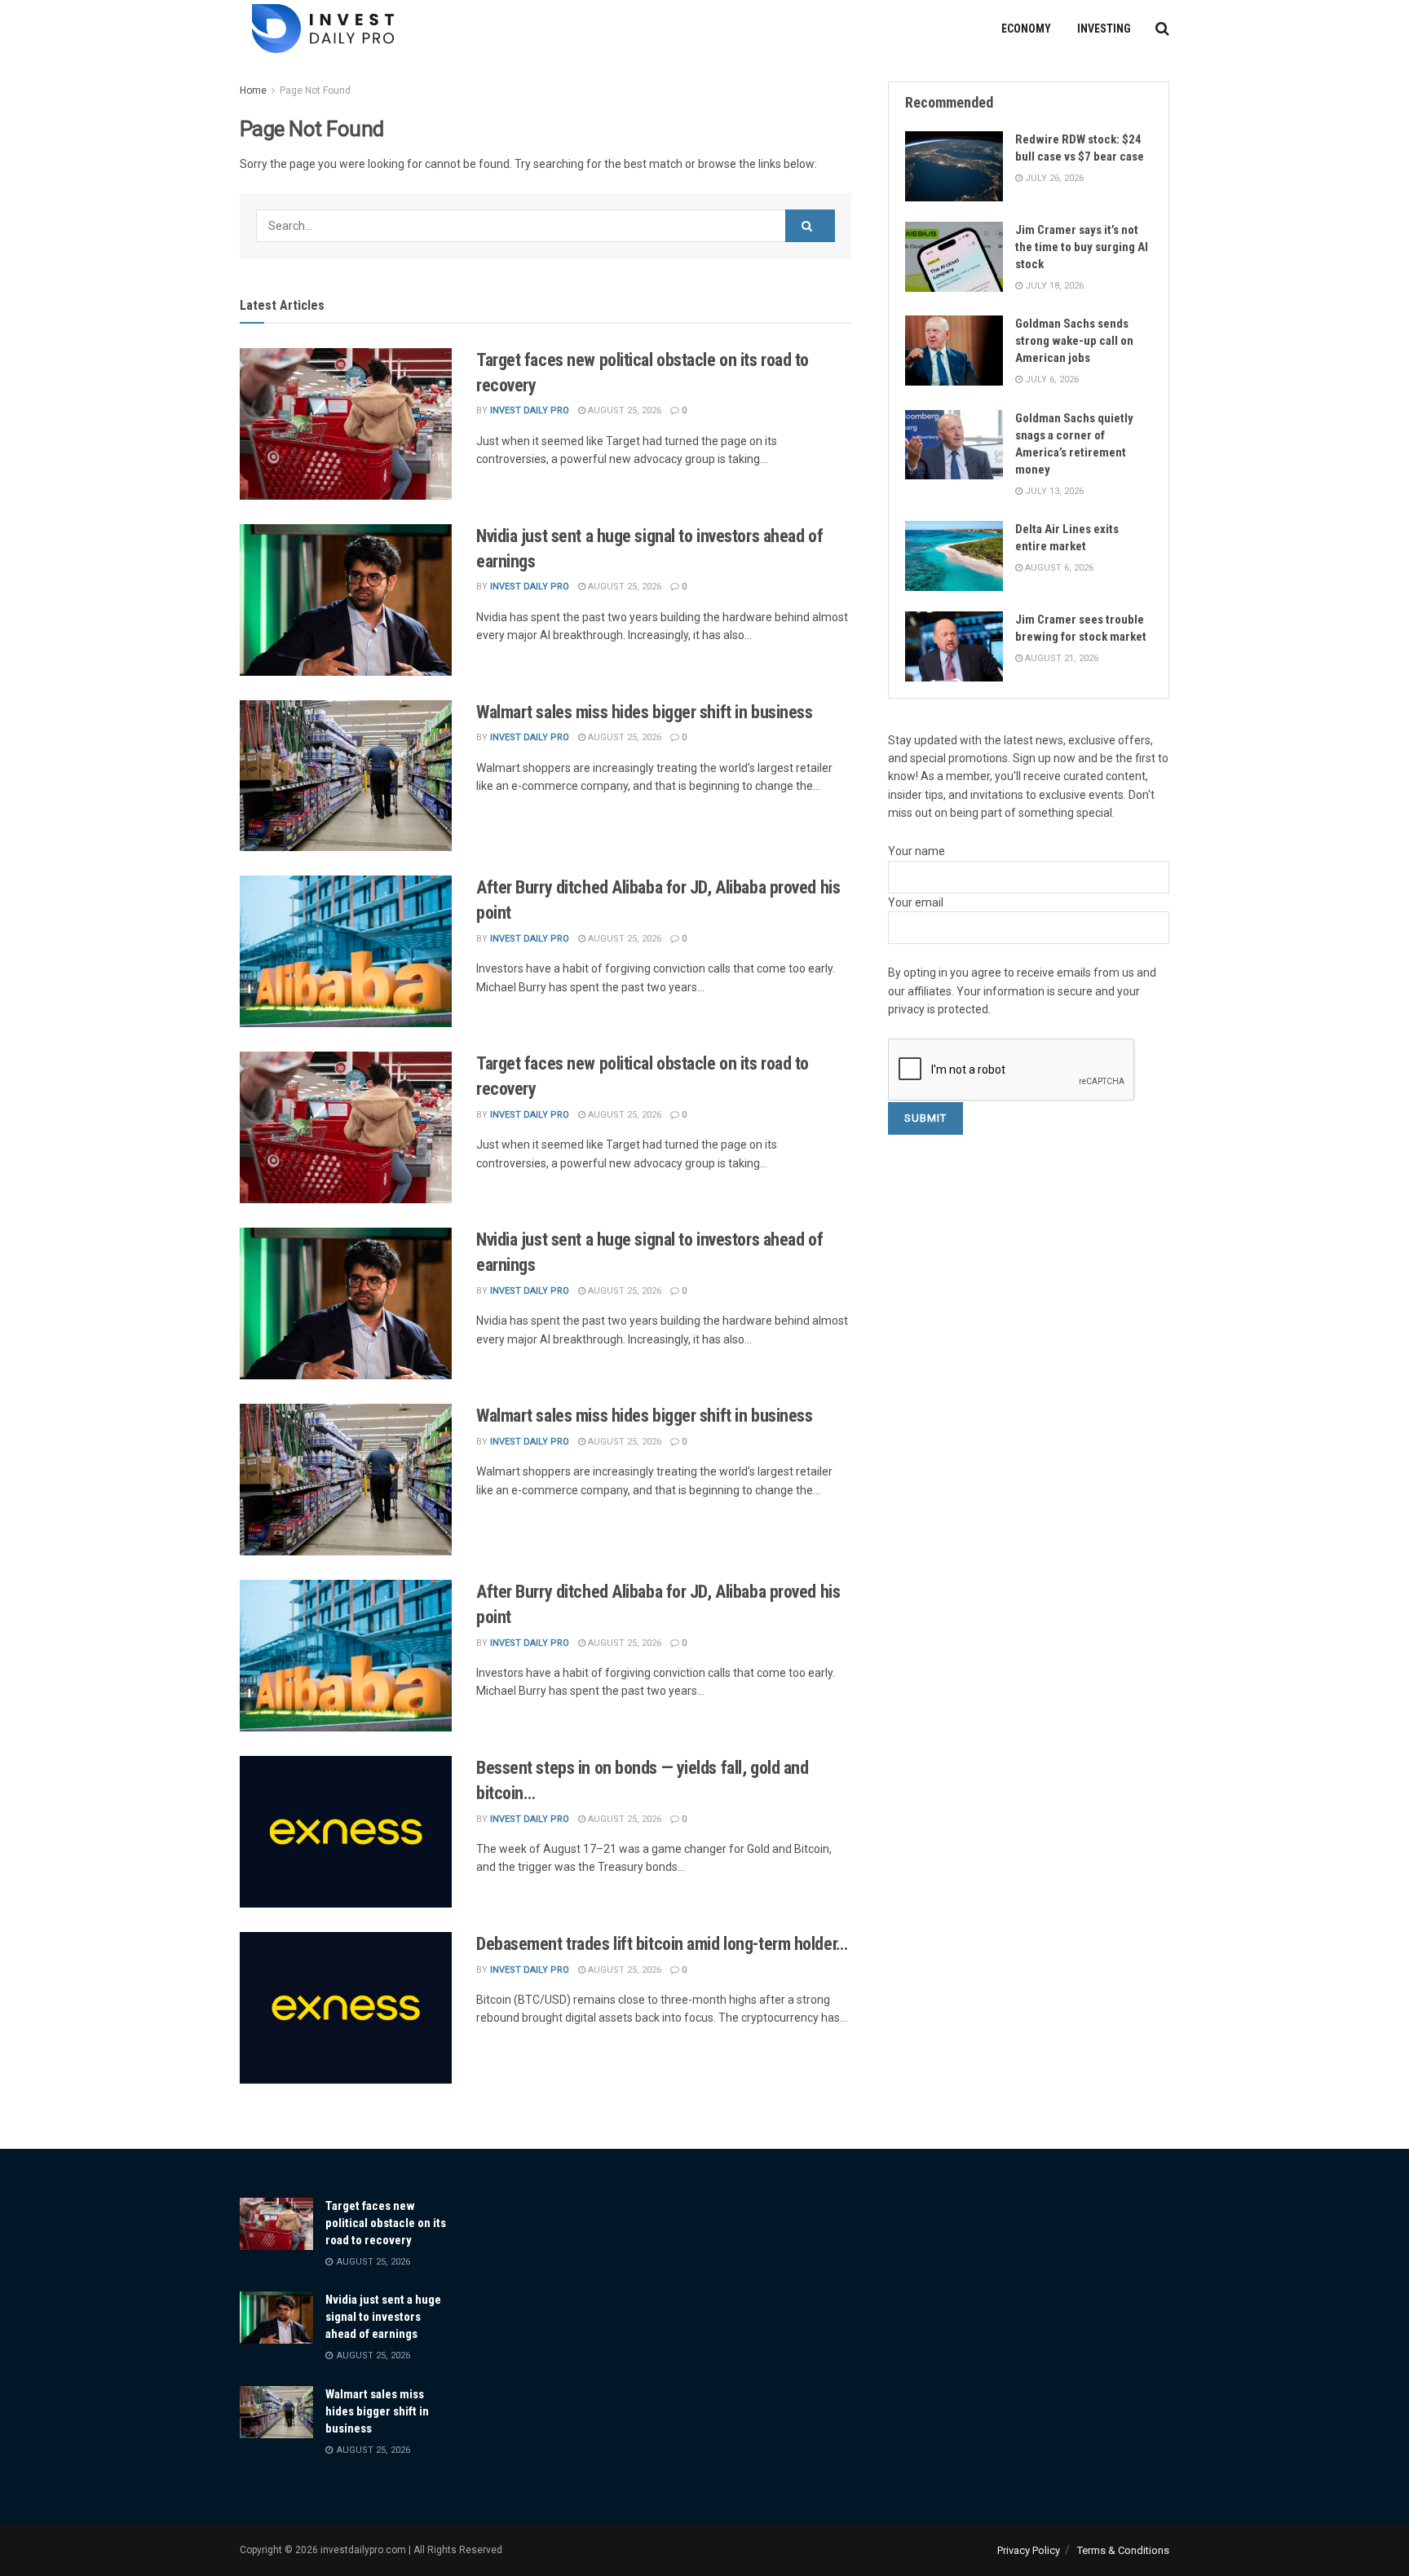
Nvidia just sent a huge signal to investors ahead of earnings (383, 2317)
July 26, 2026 (1053, 178)
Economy (1026, 29)
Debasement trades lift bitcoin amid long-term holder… (662, 1944)
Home (253, 90)
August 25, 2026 (623, 410)
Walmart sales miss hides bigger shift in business (644, 712)
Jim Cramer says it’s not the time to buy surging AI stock (1082, 247)
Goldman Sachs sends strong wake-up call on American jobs (1074, 341)
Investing (1104, 29)
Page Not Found (315, 90)
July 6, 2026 (1051, 379)
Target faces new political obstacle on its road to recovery (386, 2223)
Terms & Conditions (1123, 2550)
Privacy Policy (1029, 2550)
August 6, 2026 (1058, 568)
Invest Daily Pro (530, 410)
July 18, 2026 (1053, 286)
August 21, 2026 (1060, 658)
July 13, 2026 (1053, 491)
